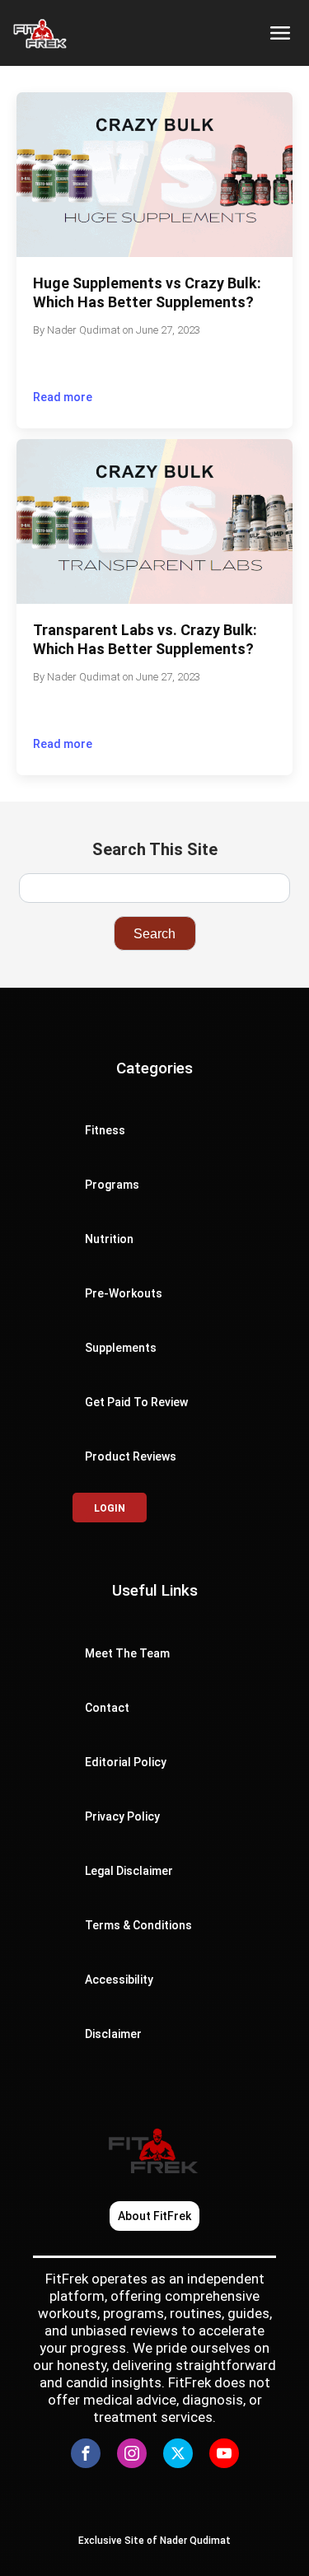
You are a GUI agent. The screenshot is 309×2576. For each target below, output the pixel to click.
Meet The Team (127, 1653)
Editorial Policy (126, 1762)
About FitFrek (154, 2216)
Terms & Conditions (138, 1925)
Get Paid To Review (136, 1402)
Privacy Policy (122, 1816)
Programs (112, 1185)
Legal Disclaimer (129, 1871)
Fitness (105, 1130)
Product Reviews (131, 1456)
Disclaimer (113, 2034)
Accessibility (120, 1980)
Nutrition (109, 1239)
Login (110, 1508)
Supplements (121, 1348)
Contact (107, 1708)
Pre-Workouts (124, 1293)
